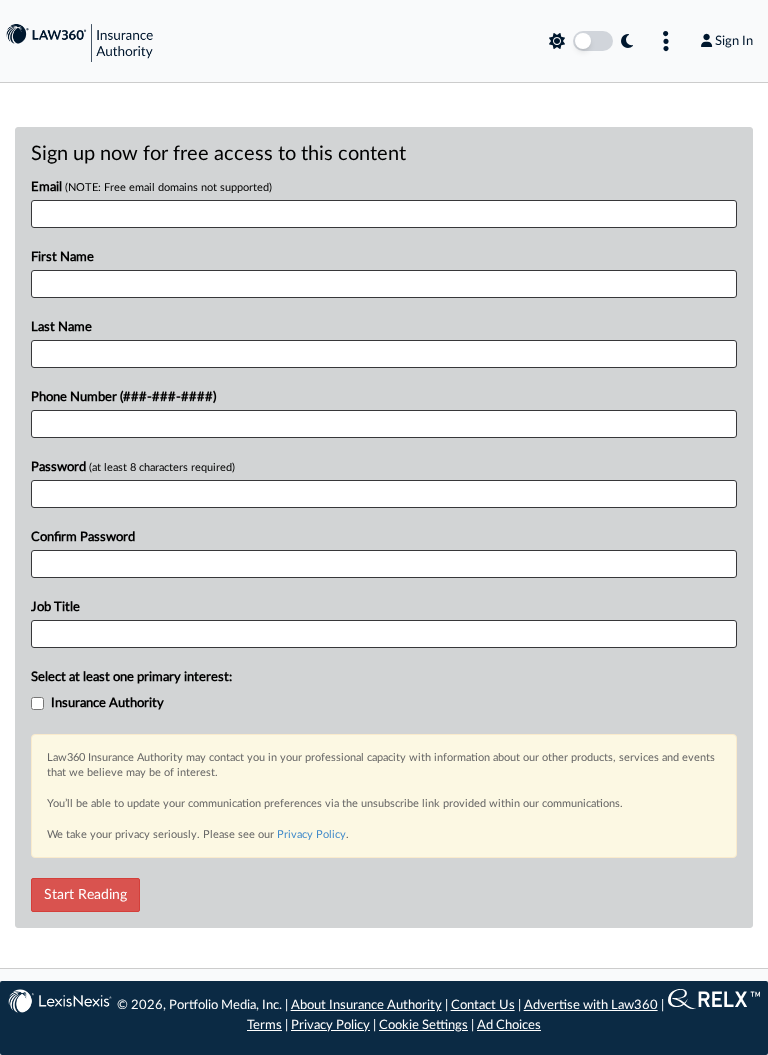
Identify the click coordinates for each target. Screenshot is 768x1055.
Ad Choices (509, 1025)
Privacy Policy (311, 834)
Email (151, 187)
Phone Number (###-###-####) (123, 397)
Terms (264, 1025)
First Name (62, 257)
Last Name (61, 327)
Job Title (55, 607)
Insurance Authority (107, 703)
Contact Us (483, 1005)
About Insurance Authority (366, 1005)
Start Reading (85, 895)
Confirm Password (83, 537)
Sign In (734, 41)
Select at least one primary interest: (131, 677)
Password (133, 467)
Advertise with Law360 (591, 1005)
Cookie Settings (423, 1025)
